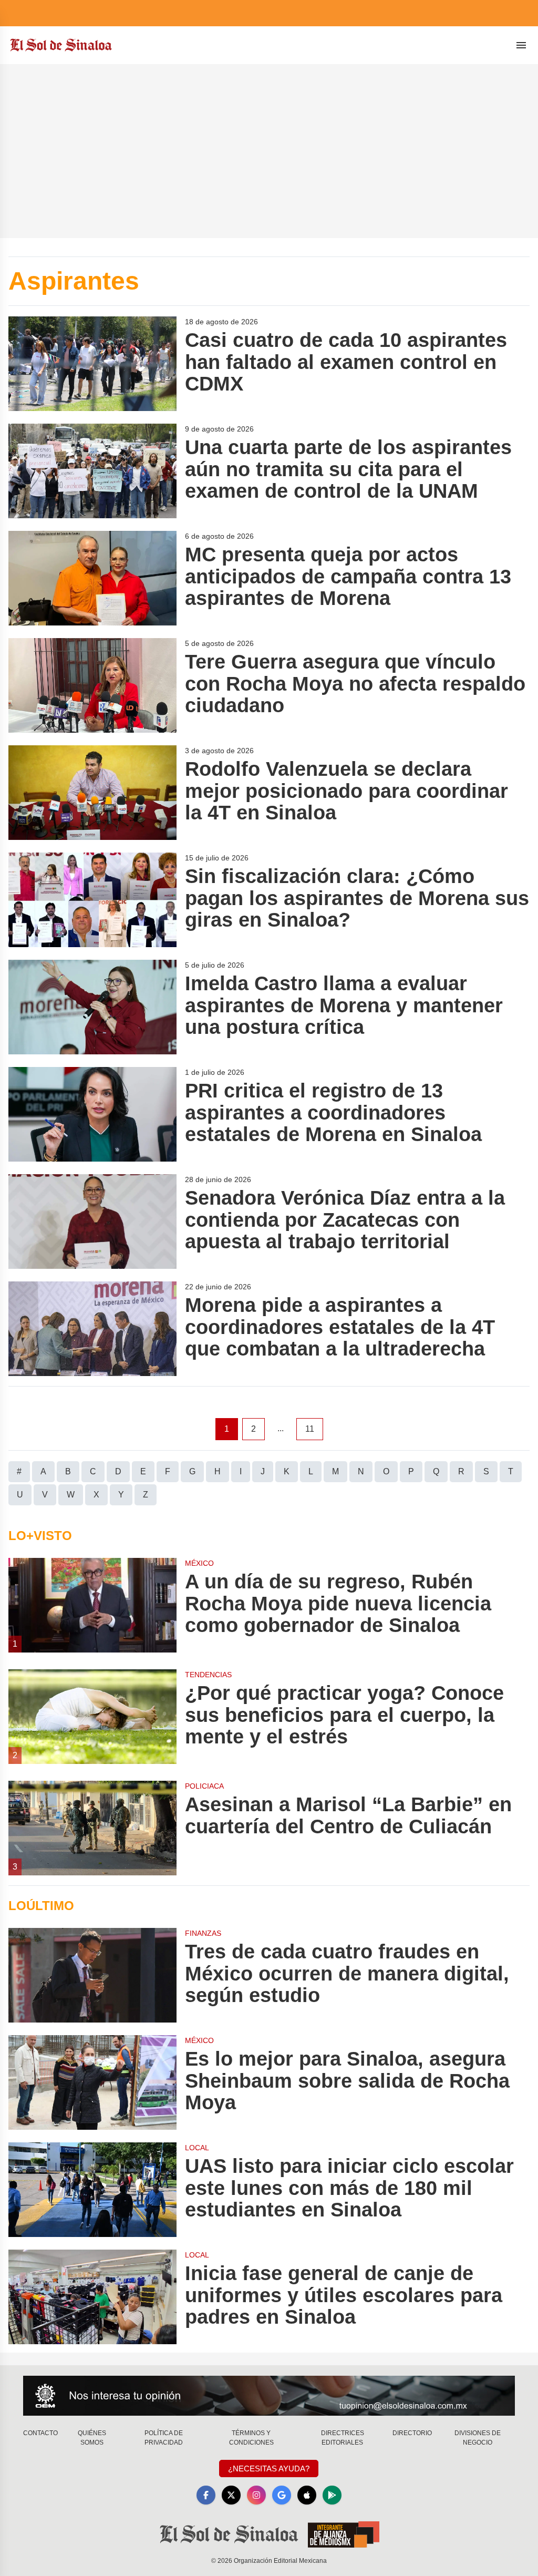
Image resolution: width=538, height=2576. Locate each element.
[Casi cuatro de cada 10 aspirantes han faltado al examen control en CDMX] (92, 364)
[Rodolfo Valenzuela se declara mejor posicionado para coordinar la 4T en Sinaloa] (92, 793)
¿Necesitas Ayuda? (269, 2469)
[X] (231, 2495)
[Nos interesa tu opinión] (269, 2396)
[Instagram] (256, 2495)
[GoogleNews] (282, 2495)
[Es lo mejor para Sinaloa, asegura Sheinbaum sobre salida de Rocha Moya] (92, 2082)
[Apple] (307, 2495)
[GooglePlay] (332, 2495)
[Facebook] (206, 2495)
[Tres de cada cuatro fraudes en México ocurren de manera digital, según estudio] (92, 1975)
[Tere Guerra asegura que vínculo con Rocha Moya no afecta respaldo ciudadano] (92, 685)
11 (310, 1429)
